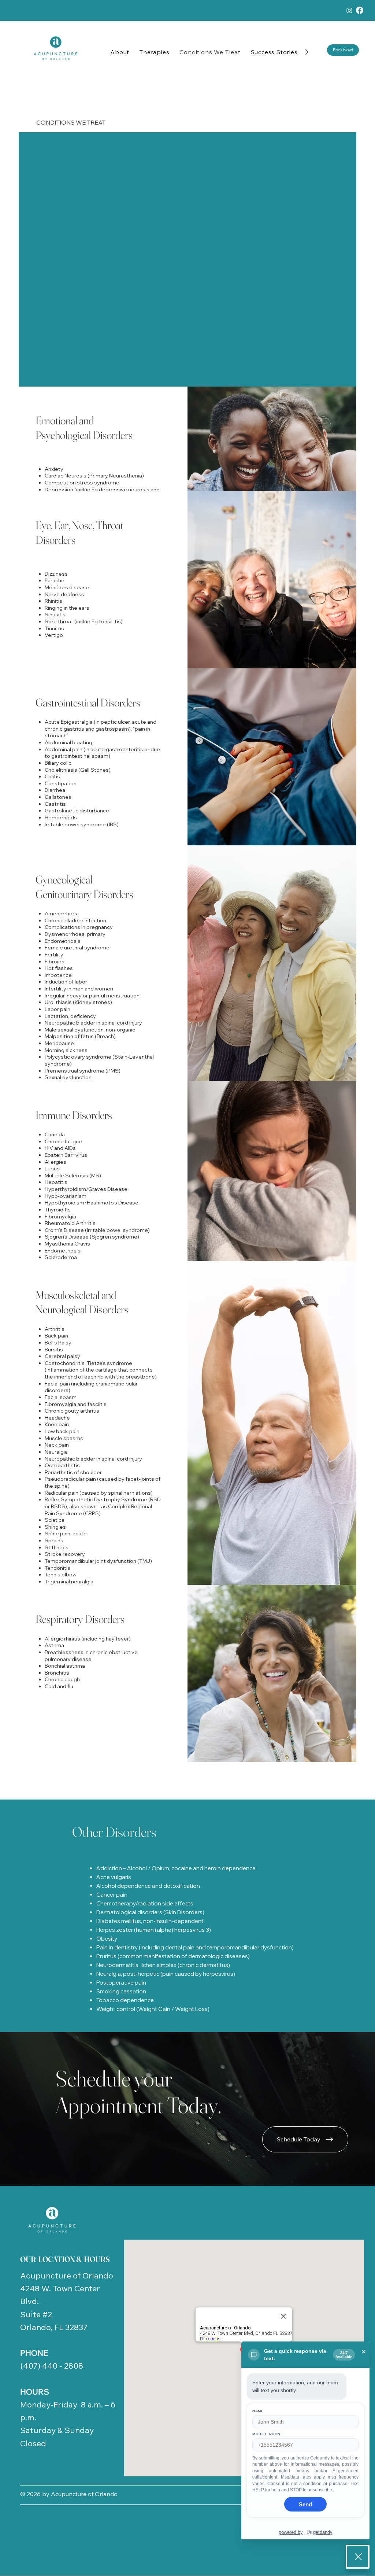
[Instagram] (349, 10)
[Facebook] (360, 10)
